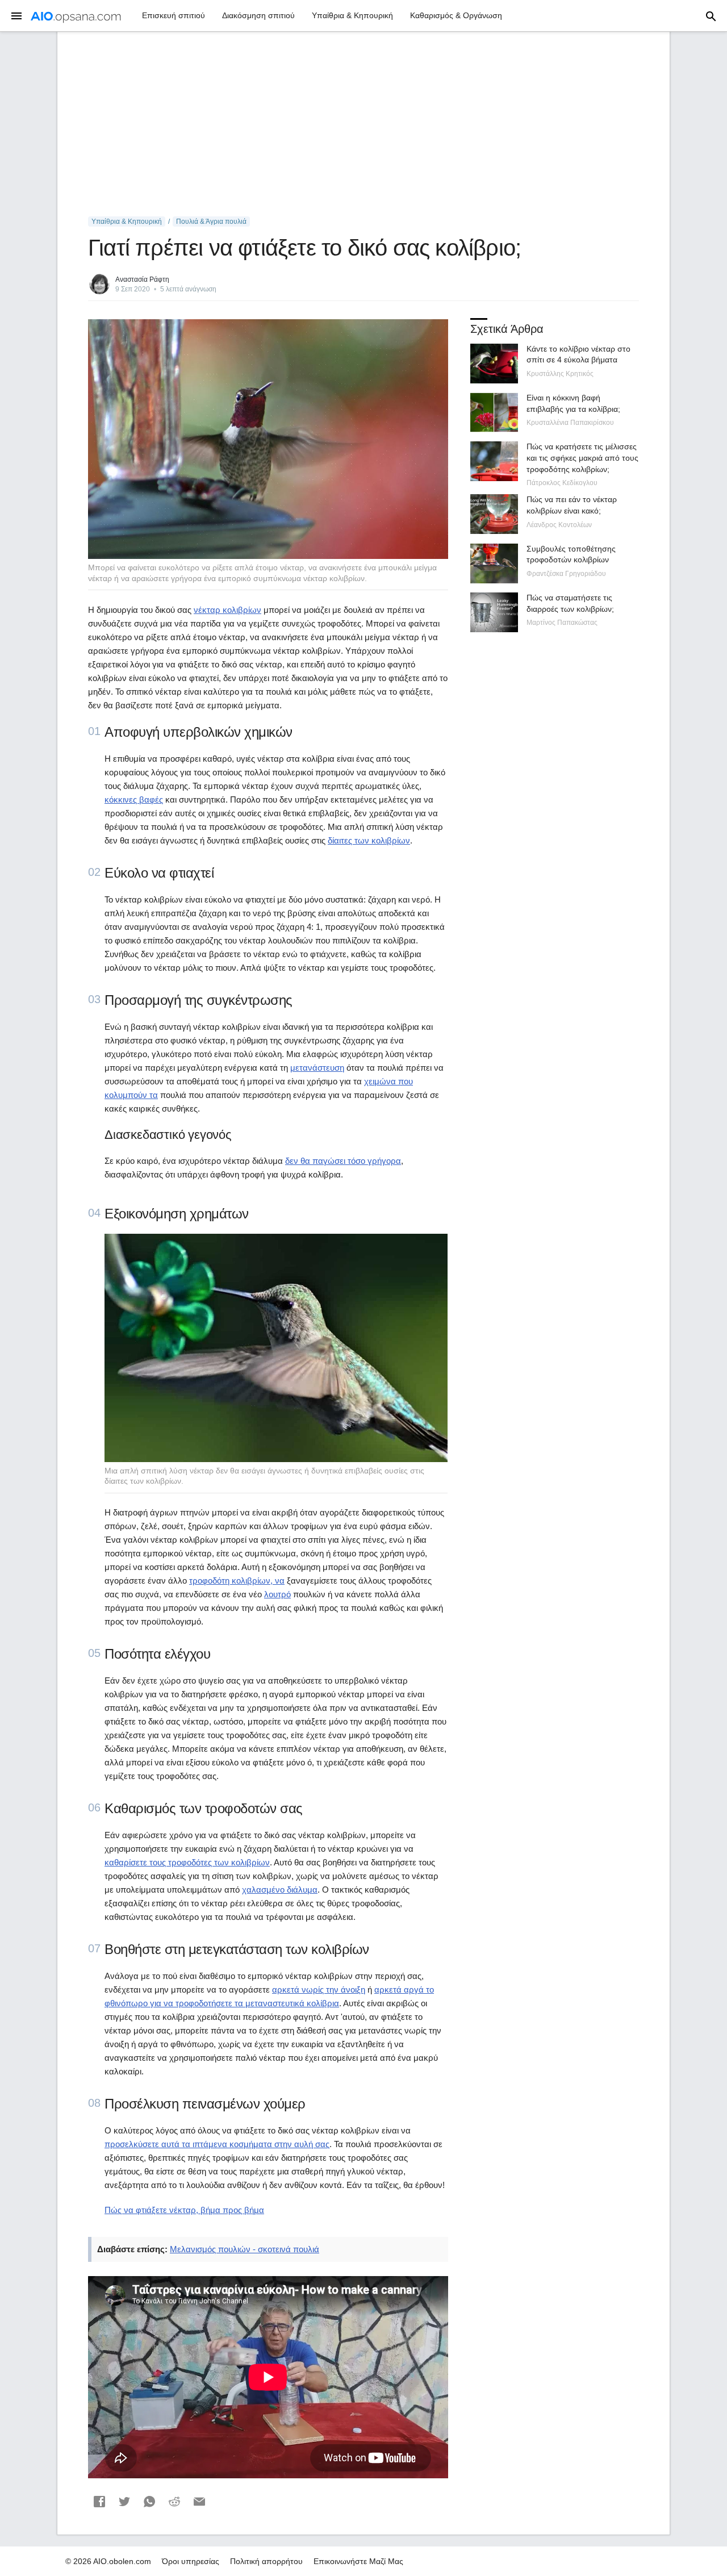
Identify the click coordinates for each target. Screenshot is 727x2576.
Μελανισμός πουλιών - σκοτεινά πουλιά (245, 2249)
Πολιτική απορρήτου (266, 2561)
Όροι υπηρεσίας (191, 2561)
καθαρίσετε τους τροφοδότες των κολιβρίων (187, 1862)
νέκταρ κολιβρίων (227, 610)
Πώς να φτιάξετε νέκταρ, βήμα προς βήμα (184, 2210)
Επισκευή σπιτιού (174, 15)
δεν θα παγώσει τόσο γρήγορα (343, 1161)
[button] (99, 2502)
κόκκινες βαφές (134, 799)
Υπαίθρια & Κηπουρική (352, 15)
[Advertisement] (363, 124)
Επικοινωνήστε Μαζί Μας (358, 2561)
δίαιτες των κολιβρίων (369, 840)
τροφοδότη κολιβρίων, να (237, 1581)
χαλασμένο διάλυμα (280, 1890)
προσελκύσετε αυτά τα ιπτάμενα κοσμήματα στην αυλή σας (217, 2144)
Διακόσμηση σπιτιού (258, 15)
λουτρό (277, 1594)
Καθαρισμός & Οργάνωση (456, 15)
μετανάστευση (317, 1068)
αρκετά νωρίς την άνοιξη (319, 1990)
